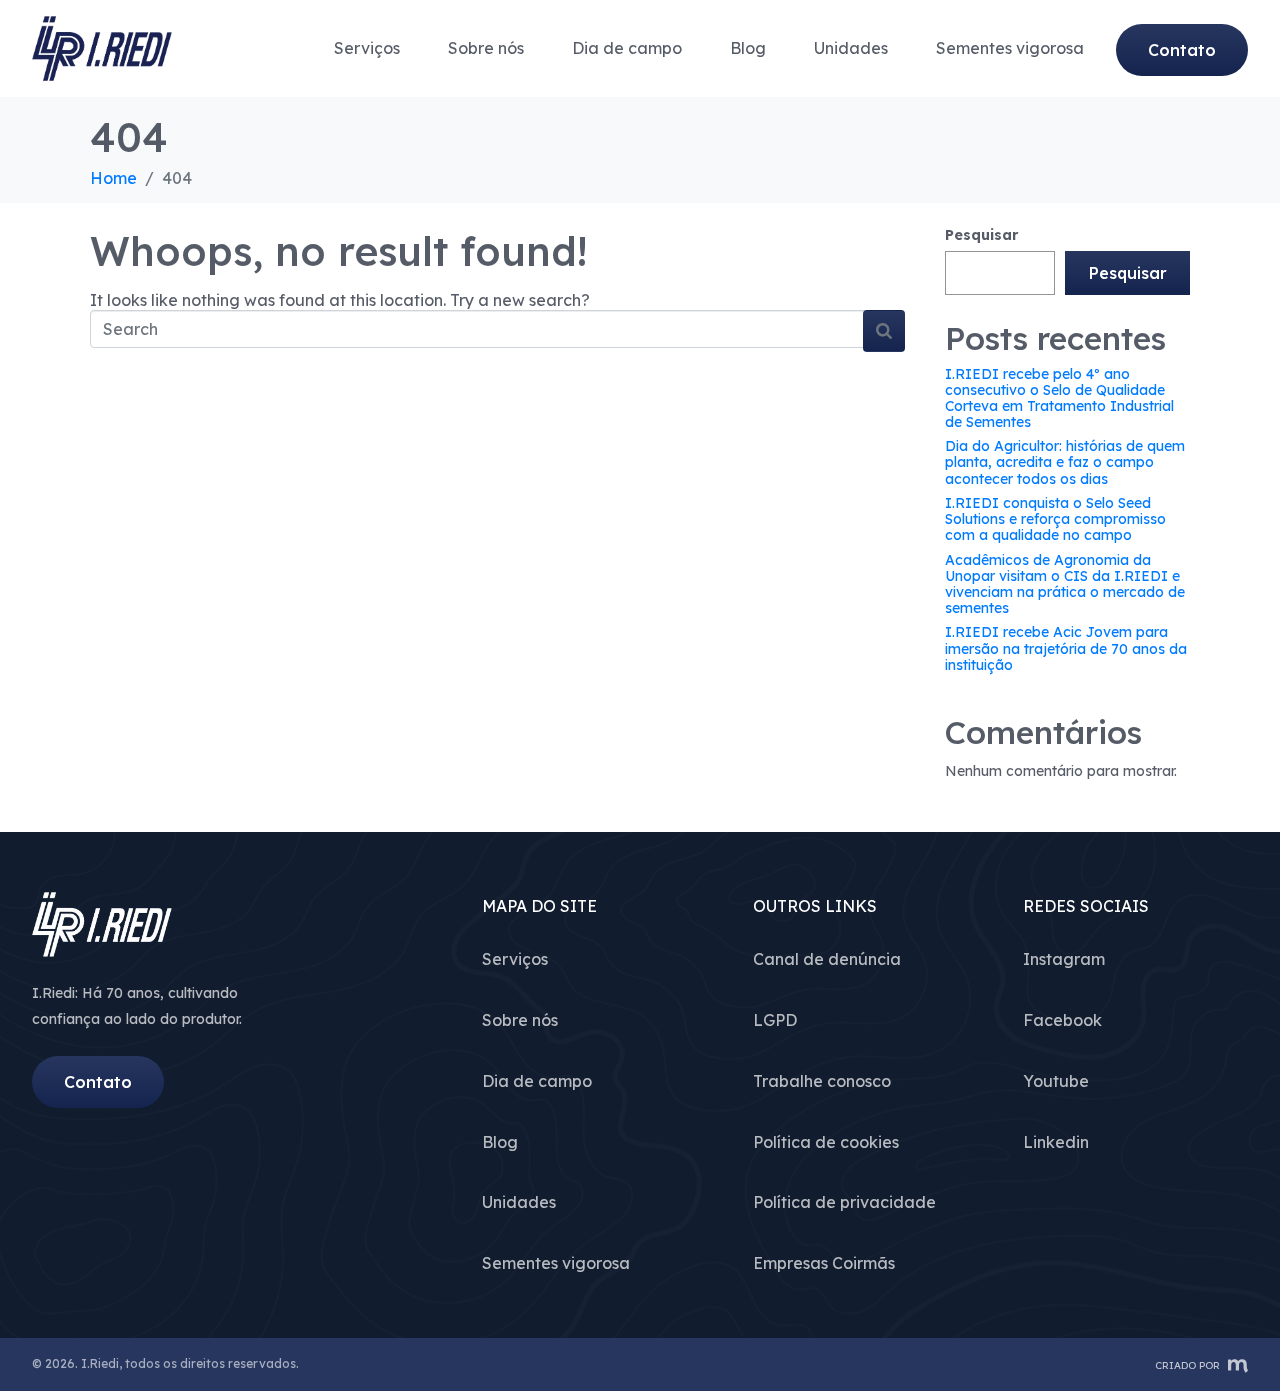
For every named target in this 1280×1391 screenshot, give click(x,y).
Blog (748, 48)
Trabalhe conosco (822, 1081)
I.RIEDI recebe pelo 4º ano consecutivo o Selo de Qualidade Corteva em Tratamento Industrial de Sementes (1059, 398)
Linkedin (1056, 1142)
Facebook (1062, 1020)
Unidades (851, 48)
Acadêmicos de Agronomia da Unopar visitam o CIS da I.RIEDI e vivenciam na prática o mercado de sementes (1065, 584)
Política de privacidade (844, 1202)
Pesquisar (981, 235)
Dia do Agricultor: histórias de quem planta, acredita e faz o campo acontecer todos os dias (1065, 462)
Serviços (367, 48)
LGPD (775, 1020)
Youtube (1056, 1081)
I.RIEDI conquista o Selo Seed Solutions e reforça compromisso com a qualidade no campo (1055, 519)
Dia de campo (627, 48)
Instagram (1064, 959)
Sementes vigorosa (1010, 48)
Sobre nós (486, 48)
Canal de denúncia (827, 959)
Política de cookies (826, 1142)
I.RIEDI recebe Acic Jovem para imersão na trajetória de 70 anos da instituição (1066, 648)
